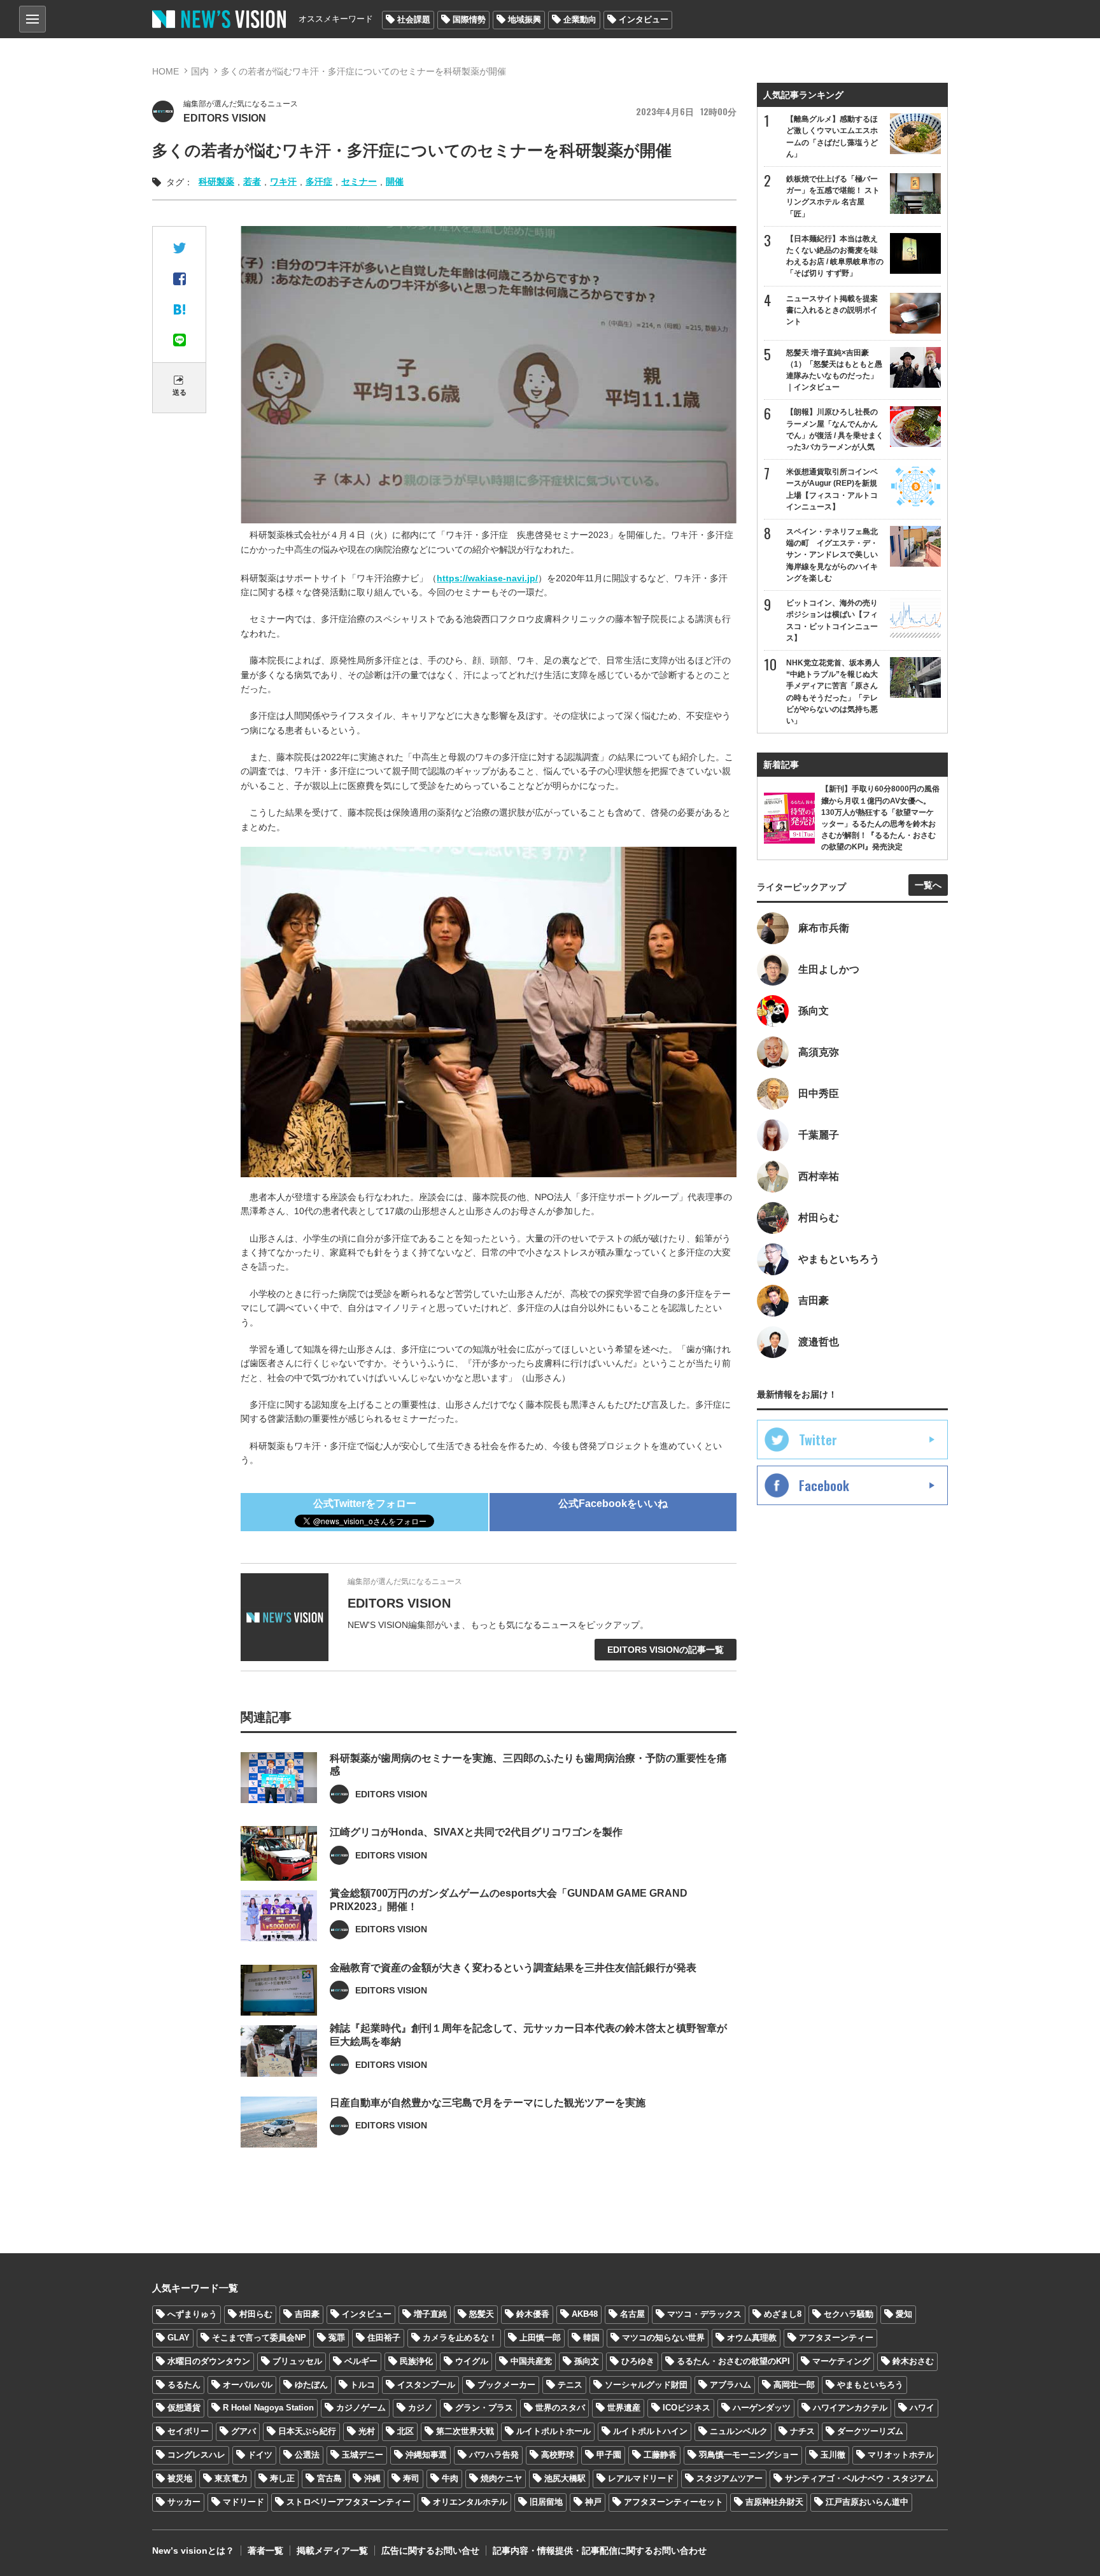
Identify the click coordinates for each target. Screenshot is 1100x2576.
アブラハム (730, 2385)
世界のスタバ (560, 2408)
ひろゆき (638, 2361)
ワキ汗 (283, 181)
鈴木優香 (533, 2314)
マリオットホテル (901, 2455)
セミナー (359, 181)
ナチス (802, 2431)
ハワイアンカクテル (850, 2408)
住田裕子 (384, 2338)
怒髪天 (482, 2314)
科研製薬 (216, 181)
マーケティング (841, 2361)
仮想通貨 (184, 2408)
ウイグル (472, 2361)
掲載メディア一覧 (332, 2551)
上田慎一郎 (540, 2338)
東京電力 (231, 2478)
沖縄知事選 (426, 2455)
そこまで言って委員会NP (259, 2338)
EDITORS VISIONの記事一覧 (666, 1650)
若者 (252, 181)
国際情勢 (469, 19)
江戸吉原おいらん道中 (867, 2502)
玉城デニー (363, 2455)
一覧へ (928, 885)
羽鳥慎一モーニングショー (749, 2455)
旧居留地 (546, 2502)
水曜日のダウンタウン (209, 2361)
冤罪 (337, 2338)
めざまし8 (783, 2314)
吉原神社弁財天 (774, 2502)
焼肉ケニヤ (501, 2478)
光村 (367, 2431)
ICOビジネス (687, 2408)
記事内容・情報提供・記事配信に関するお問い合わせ (600, 2551)
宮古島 (329, 2478)
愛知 (904, 2314)
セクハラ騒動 (849, 2314)
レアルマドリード (641, 2478)
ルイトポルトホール (554, 2431)
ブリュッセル (297, 2361)
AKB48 (585, 2314)
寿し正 (282, 2478)
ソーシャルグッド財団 (646, 2385)
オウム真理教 (752, 2338)
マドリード (243, 2502)
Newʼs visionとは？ (193, 2551)
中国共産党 (531, 2361)
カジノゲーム (361, 2408)
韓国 (591, 2338)
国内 (200, 71)
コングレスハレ (196, 2455)
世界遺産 (624, 2408)
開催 (395, 181)
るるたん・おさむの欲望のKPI (733, 2361)
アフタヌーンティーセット (673, 2502)
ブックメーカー (506, 2385)
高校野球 (558, 2455)
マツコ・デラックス (704, 2314)
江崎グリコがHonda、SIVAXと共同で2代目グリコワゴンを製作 (476, 1832)
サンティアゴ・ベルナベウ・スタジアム (859, 2478)
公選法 (307, 2455)
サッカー (184, 2502)
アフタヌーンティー (836, 2338)
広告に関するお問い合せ (430, 2551)
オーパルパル (248, 2385)
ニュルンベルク (739, 2431)
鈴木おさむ (913, 2361)
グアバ (243, 2431)
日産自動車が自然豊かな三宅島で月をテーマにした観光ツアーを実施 (488, 2103)
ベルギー (361, 2361)
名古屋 (632, 2314)
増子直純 (430, 2314)
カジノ (420, 2408)
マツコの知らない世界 (663, 2338)
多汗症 (319, 181)
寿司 (411, 2478)
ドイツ (260, 2455)
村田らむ (256, 2314)
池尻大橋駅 (565, 2478)
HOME (166, 71)
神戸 (593, 2502)
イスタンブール (426, 2385)
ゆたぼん (311, 2385)
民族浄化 (416, 2361)
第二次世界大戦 (465, 2431)
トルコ (363, 2385)
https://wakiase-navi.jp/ (487, 578)
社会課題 (414, 19)
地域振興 (525, 19)
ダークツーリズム (870, 2431)
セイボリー (188, 2431)
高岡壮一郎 (794, 2385)
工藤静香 (660, 2455)
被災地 (180, 2478)
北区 (405, 2431)
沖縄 (372, 2478)
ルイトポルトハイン (650, 2431)
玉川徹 (833, 2455)
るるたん (184, 2385)
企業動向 (580, 19)
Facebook (824, 1485)
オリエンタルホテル (470, 2502)
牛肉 (450, 2478)
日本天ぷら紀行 (307, 2431)
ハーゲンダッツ (762, 2408)
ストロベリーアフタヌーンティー (349, 2502)
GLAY (179, 2338)
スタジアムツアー (730, 2478)
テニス (570, 2385)
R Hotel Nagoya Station (268, 2408)
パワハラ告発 (494, 2455)
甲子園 (609, 2455)
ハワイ (922, 2408)
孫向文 (587, 2361)
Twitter (818, 1440)
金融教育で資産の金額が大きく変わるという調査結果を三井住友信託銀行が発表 (513, 1968)
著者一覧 (265, 2551)
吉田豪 (307, 2314)
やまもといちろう (870, 2385)
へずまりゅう (192, 2314)
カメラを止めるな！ (460, 2338)
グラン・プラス (484, 2408)
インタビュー (644, 19)
